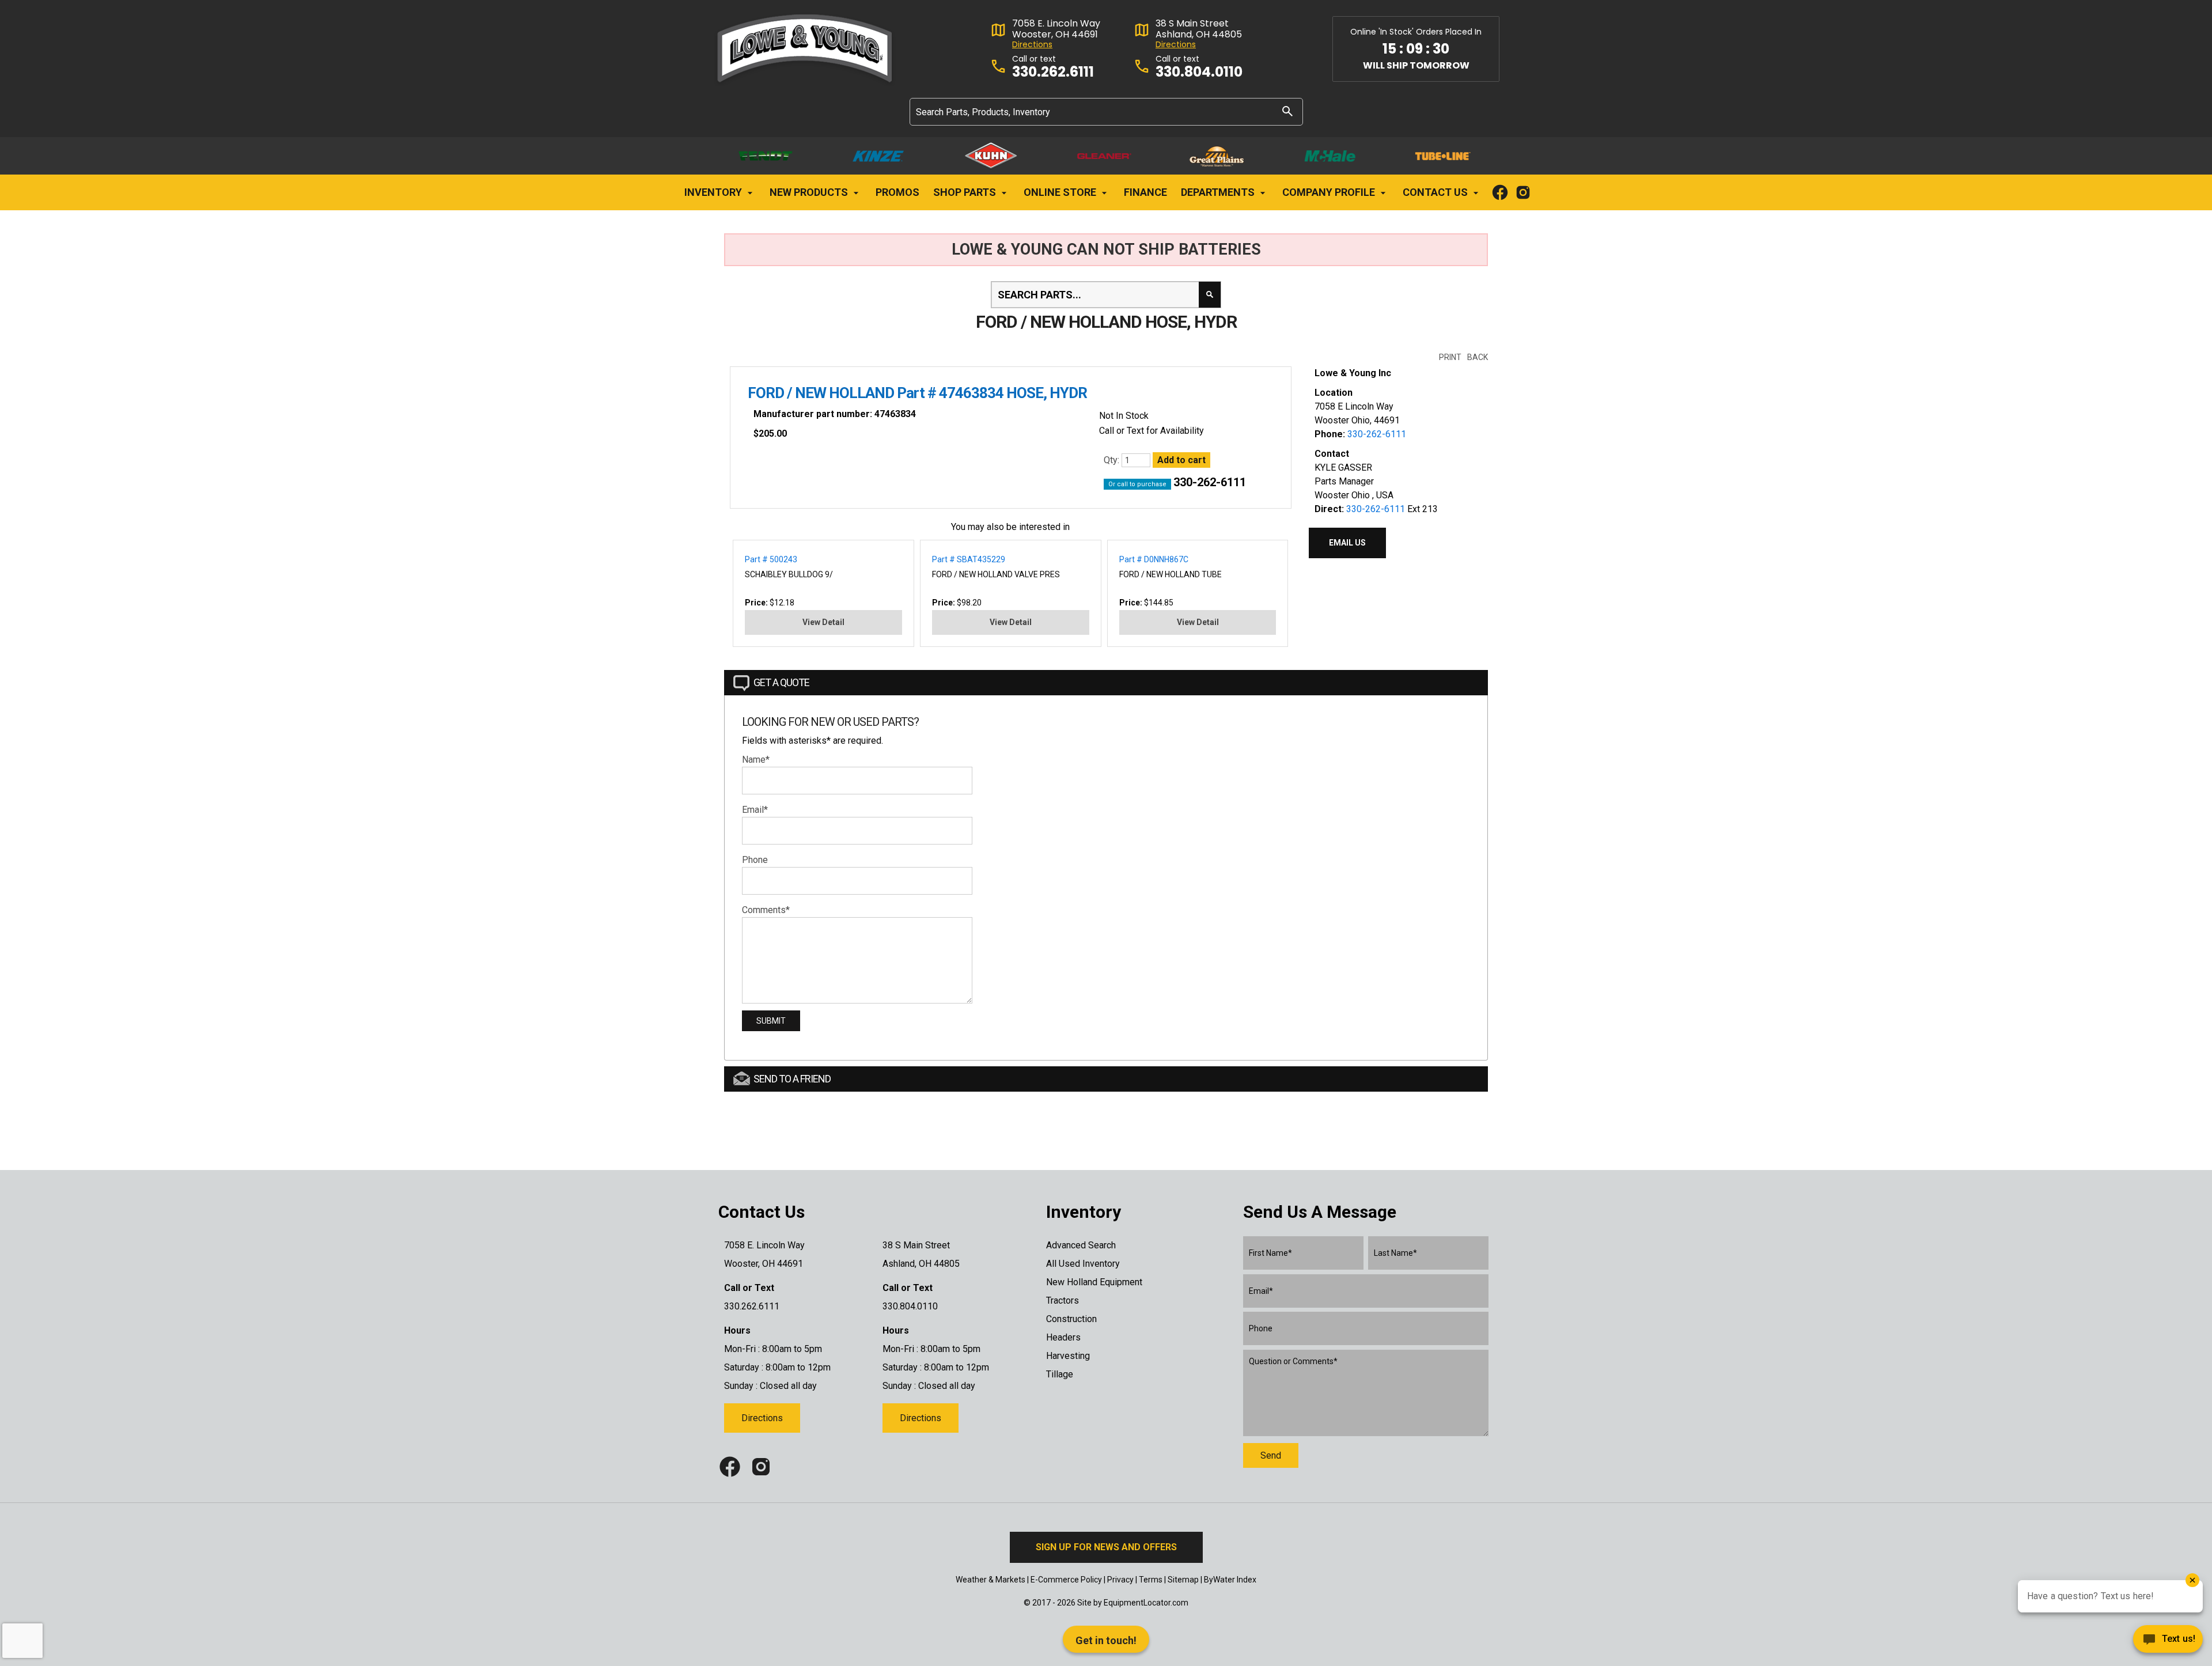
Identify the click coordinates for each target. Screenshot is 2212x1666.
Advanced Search (1081, 1245)
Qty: (1113, 460)
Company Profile (1330, 192)
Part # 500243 (771, 559)
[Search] (1287, 111)
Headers (1063, 1337)
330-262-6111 (1210, 482)
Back (1478, 357)
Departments (1219, 192)
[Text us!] (2168, 1642)
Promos (897, 192)
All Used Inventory (1083, 1264)
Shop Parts (966, 192)
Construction (1071, 1319)
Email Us (1347, 543)
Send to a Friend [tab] (792, 1079)
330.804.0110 (1199, 72)
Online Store (1061, 192)
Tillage (1060, 1374)
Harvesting (1068, 1356)
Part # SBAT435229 (969, 559)
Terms (1151, 1580)
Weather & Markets (991, 1580)
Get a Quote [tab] (781, 682)
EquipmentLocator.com (1146, 1603)
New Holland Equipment (1094, 1282)
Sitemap (1183, 1580)
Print (1450, 357)
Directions (1032, 45)
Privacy (1120, 1580)
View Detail (823, 622)
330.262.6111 (1053, 72)
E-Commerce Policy (1066, 1580)
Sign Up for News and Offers (1106, 1547)
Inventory (714, 192)
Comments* (766, 910)
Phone (755, 860)
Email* (755, 810)
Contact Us (1436, 192)
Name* (756, 760)
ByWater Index (1230, 1580)
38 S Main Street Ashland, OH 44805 (1199, 29)
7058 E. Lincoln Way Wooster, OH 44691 (1056, 29)
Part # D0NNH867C (1154, 559)
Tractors (1063, 1300)
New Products (810, 192)
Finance (1145, 192)
